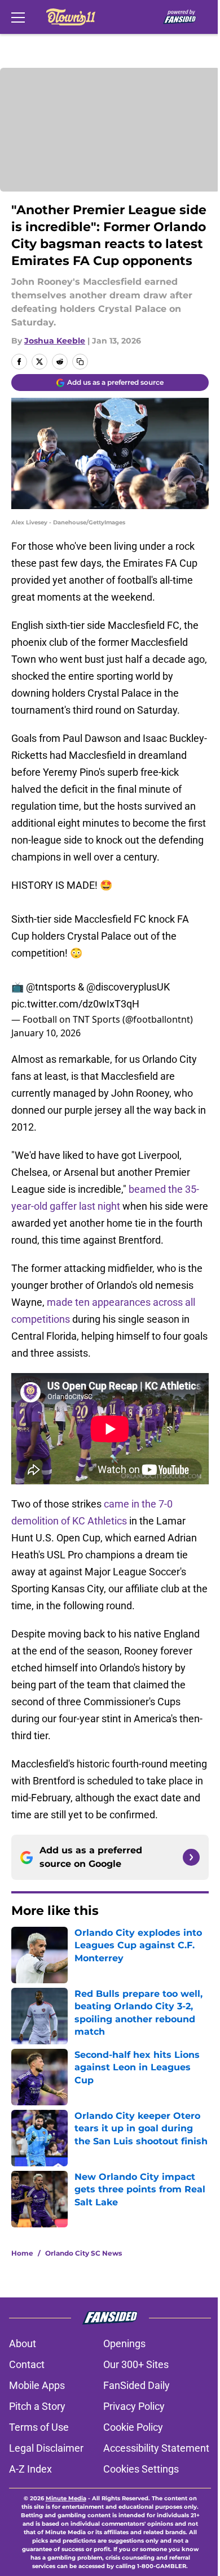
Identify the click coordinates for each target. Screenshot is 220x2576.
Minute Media (66, 2498)
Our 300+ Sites (136, 2364)
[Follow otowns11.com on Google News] (191, 1857)
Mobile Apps (37, 2385)
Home (22, 2253)
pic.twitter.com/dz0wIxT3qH (75, 1004)
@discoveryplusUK (128, 987)
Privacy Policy (134, 2406)
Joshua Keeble (55, 341)
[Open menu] (18, 17)
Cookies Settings (141, 2469)
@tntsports (51, 987)
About (23, 2343)
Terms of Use (39, 2427)
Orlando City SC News (83, 2253)
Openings (124, 2343)
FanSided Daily (137, 2385)
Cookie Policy (133, 2427)
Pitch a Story (37, 2406)
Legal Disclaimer (46, 2448)
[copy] (80, 362)
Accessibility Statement (156, 2448)
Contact (27, 2364)
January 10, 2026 (46, 1033)
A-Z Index (30, 2469)
